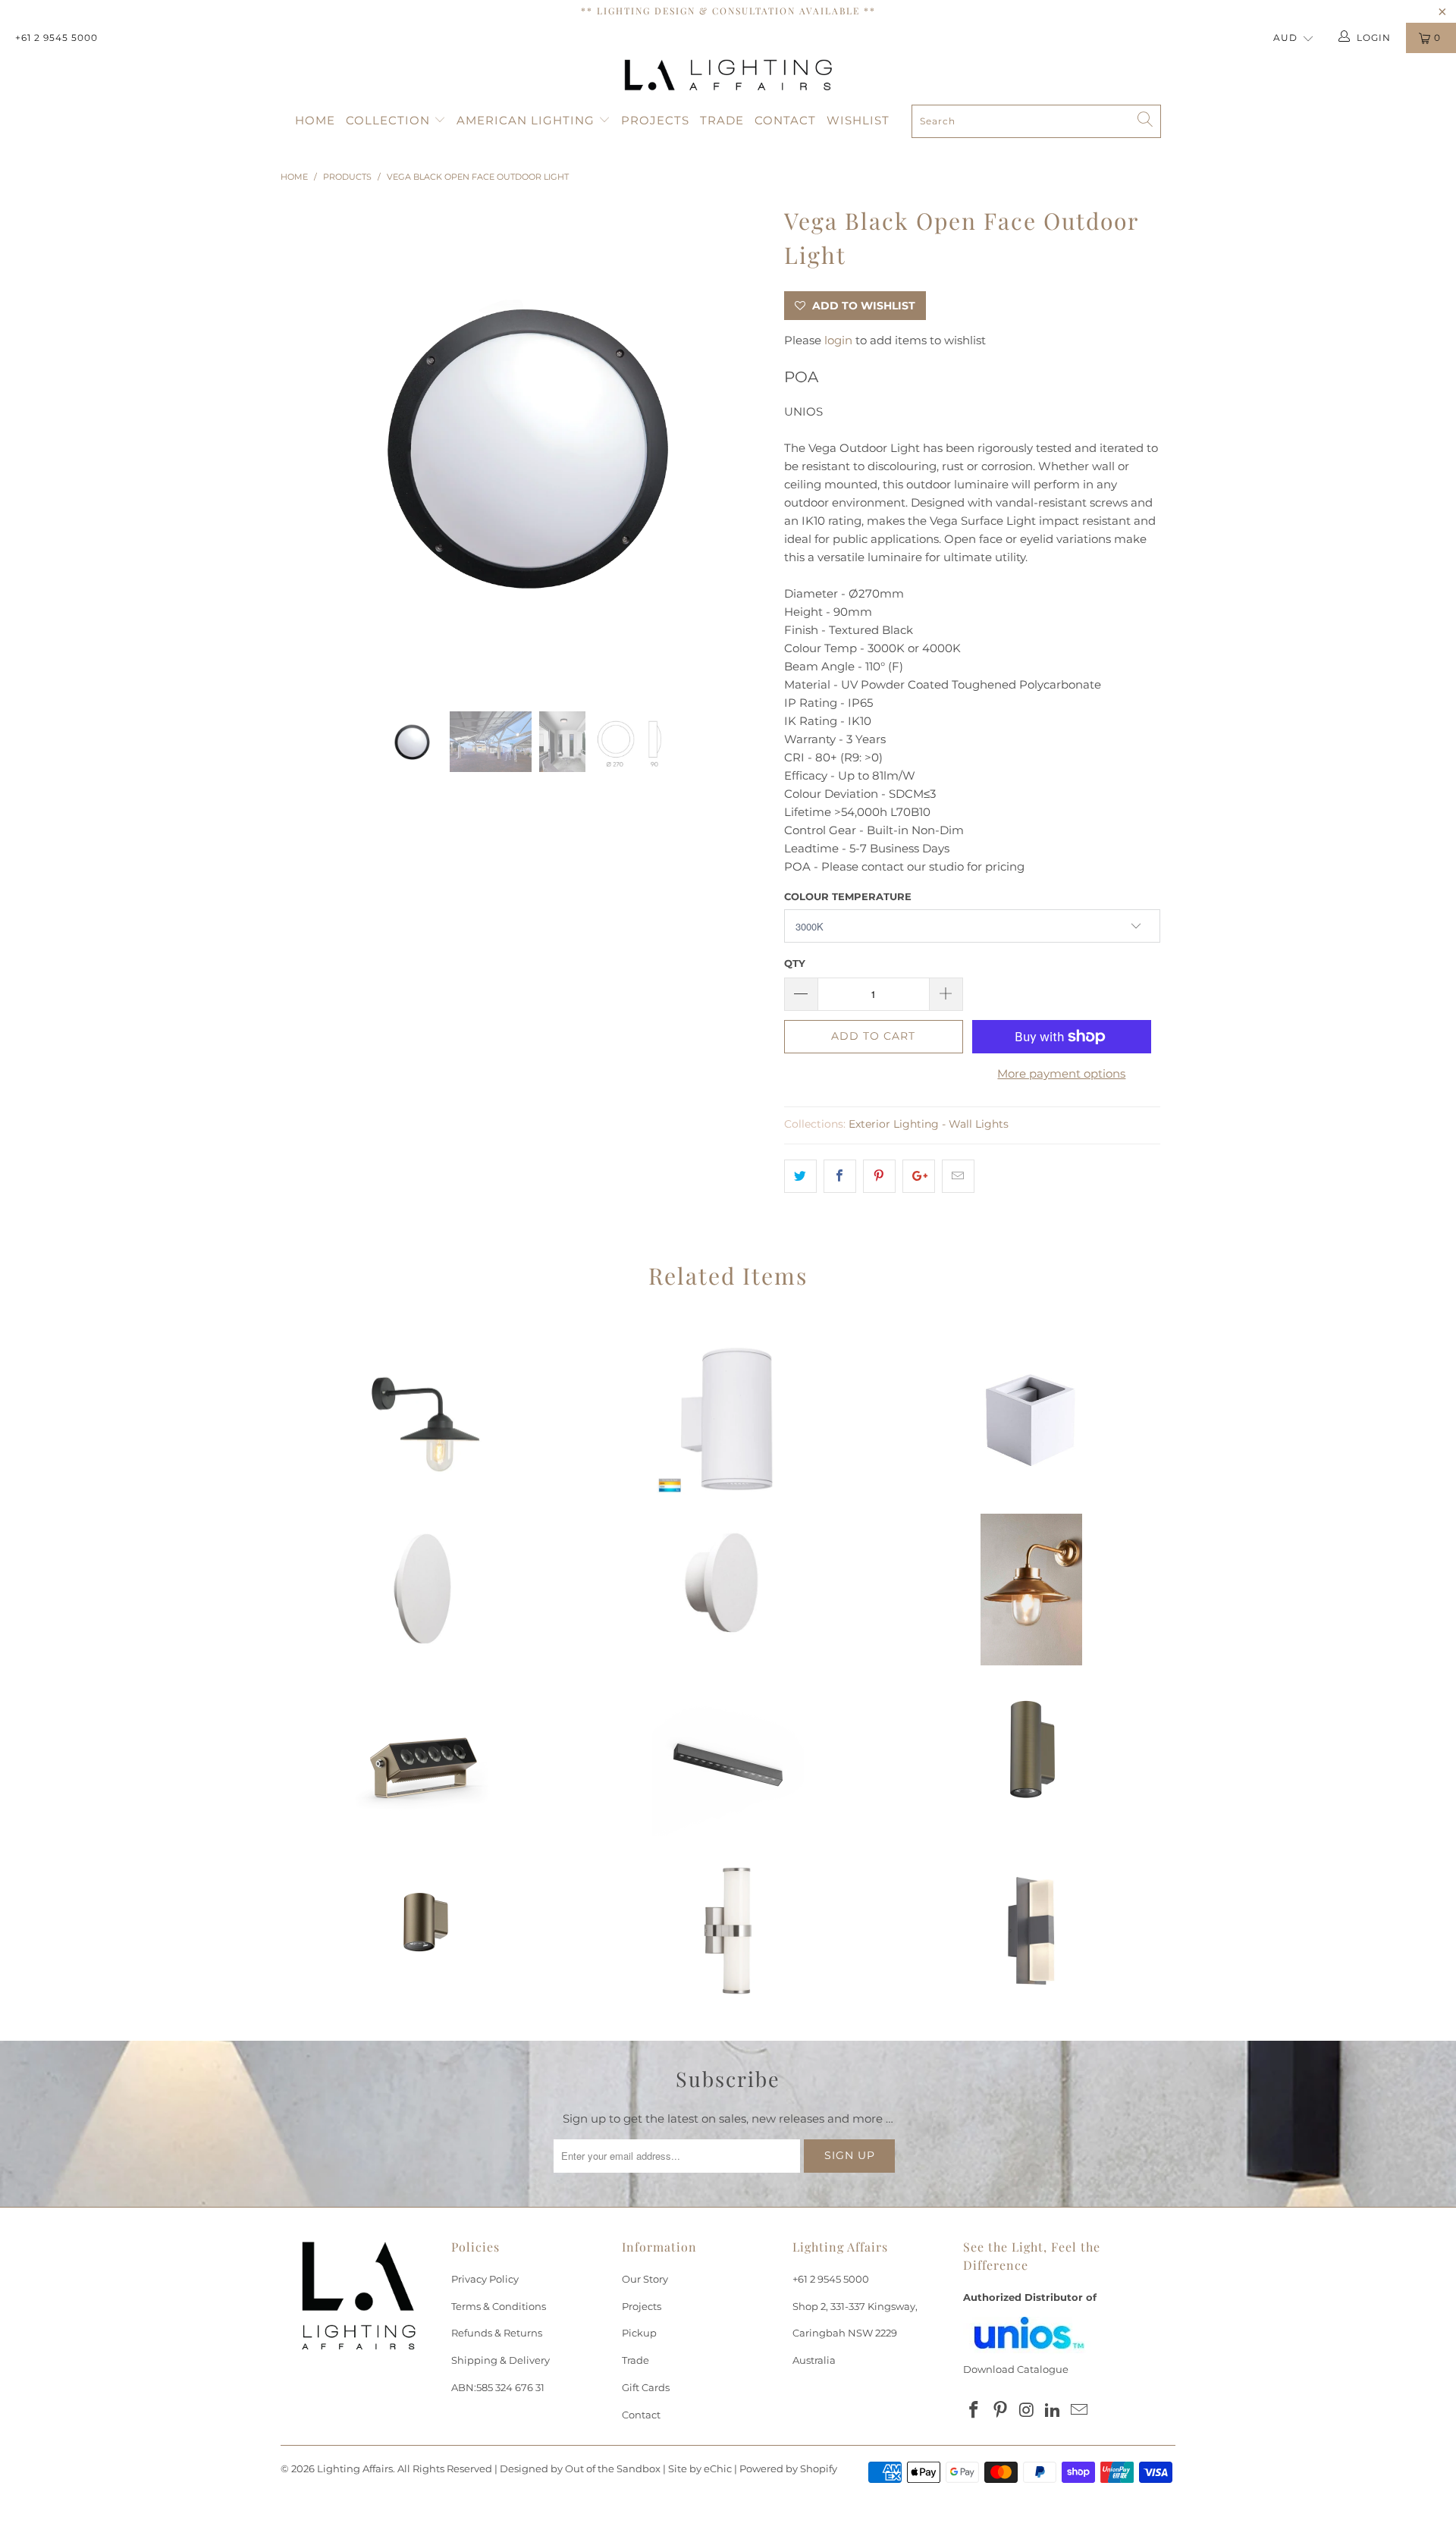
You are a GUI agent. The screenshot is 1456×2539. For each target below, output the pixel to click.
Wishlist (858, 120)
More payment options (1061, 1073)
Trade (722, 120)
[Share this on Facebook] (840, 1176)
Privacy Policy (485, 2279)
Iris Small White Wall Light (728, 1590)
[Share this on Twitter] (800, 1176)
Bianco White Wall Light (1031, 1419)
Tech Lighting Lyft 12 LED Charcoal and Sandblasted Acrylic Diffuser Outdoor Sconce (1031, 1931)
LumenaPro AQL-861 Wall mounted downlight (425, 1931)
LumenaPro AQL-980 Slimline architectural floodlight (425, 1760)
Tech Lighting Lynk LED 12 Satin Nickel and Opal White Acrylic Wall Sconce (728, 1931)
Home (315, 120)
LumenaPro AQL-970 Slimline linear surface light (728, 1760)
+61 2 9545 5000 (56, 38)
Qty (795, 963)
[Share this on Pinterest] (879, 1176)
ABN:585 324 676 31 (498, 2387)
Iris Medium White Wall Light (425, 1590)
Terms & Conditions (499, 2306)
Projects (655, 120)
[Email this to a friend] (958, 1176)
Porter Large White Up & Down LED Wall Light (728, 1419)
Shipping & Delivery (500, 2360)
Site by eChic (700, 2468)
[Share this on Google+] (919, 1176)
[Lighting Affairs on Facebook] (974, 2411)
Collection (390, 120)
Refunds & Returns (497, 2333)
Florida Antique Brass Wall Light (1031, 1590)
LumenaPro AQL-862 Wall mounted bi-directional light (1031, 1760)
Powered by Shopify (788, 2468)
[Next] (743, 445)
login (838, 340)
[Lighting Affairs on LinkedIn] (1053, 2411)
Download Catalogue (1016, 2369)
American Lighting (527, 120)
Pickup (639, 2333)
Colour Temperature (848, 896)
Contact (785, 120)
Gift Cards (646, 2387)
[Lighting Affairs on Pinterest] (1001, 2411)
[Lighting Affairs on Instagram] (1027, 2411)
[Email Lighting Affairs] (1080, 2411)
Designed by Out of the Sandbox (580, 2468)
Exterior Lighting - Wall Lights (929, 1124)
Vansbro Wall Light (425, 1419)
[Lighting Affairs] (728, 75)
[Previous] (307, 445)
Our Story (645, 2279)
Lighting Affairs (355, 2468)
